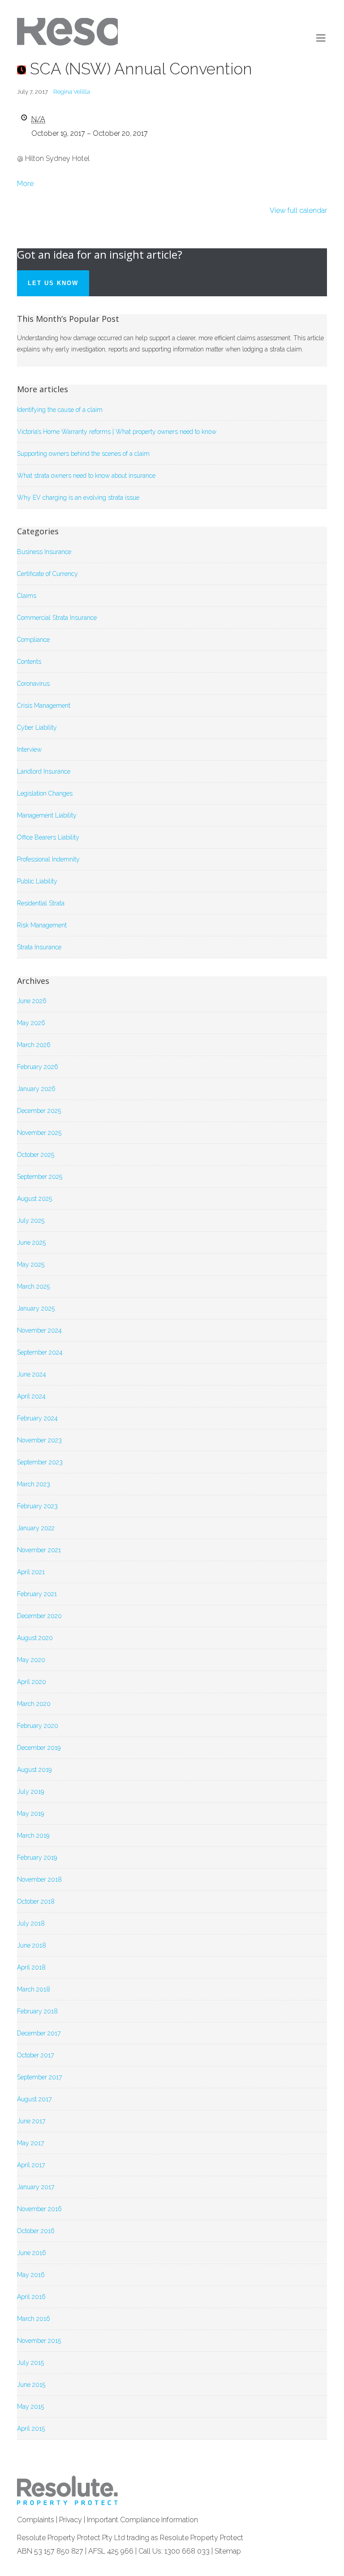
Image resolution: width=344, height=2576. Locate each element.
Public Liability (37, 881)
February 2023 (37, 1506)
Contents (29, 662)
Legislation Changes (45, 793)
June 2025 (31, 1243)
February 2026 (38, 1067)
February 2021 (37, 1594)
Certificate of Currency (47, 574)
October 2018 (36, 1901)
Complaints (36, 2520)
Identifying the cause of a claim (60, 410)
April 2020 (32, 1682)
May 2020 (31, 1660)
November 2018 (39, 1879)
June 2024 (32, 1374)
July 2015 (30, 2363)
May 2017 (30, 2143)
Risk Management (42, 925)
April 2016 (31, 2297)
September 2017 (39, 2077)
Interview (29, 749)
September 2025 (40, 1177)
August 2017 (34, 2099)
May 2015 (30, 2407)
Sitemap (228, 2551)
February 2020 (38, 1726)
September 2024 (40, 1352)
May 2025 (31, 1264)
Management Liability (47, 815)
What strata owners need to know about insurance (86, 476)
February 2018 (37, 2011)
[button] (321, 38)
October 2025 (36, 1155)
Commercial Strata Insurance (57, 618)
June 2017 (31, 2121)
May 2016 (31, 2275)
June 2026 (32, 1001)
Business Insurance (44, 552)
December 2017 (39, 2033)
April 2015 (31, 2429)
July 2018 (31, 1923)
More (25, 184)
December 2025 (39, 1111)
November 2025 (39, 1133)
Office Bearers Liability (48, 837)
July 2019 (30, 1792)
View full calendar (298, 210)
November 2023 (39, 1440)
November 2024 (39, 1330)
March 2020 (34, 1704)
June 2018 (32, 1945)
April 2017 (31, 2165)
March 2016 (34, 2319)
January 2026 (36, 1089)
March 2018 (34, 1989)
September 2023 (40, 1462)
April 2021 (31, 1572)
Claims (27, 596)
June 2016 (32, 2253)
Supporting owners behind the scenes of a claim (83, 454)
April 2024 (31, 1396)
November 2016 (39, 2209)
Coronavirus (33, 684)
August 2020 (35, 1638)
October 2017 (35, 2055)
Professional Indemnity (48, 859)
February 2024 (37, 1418)
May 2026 (31, 1023)
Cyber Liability (37, 727)
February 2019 (37, 1857)
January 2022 (36, 1528)
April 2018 (31, 1967)
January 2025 (36, 1308)
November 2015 (39, 2341)
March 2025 (33, 1286)
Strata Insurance (39, 947)
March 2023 (34, 1484)
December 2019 (39, 1748)
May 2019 (30, 1814)
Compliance (33, 640)
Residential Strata (41, 903)
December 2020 (39, 1616)
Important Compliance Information (142, 2520)
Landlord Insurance (44, 771)
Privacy (71, 2520)
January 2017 (36, 2187)
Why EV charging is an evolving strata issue (78, 498)
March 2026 (34, 1045)
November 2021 (39, 1550)
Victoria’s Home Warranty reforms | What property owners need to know (117, 432)
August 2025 (34, 1199)
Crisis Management (44, 706)
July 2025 (31, 1221)
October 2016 (36, 2231)
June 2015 (31, 2385)
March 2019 (33, 1836)
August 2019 (34, 1770)
